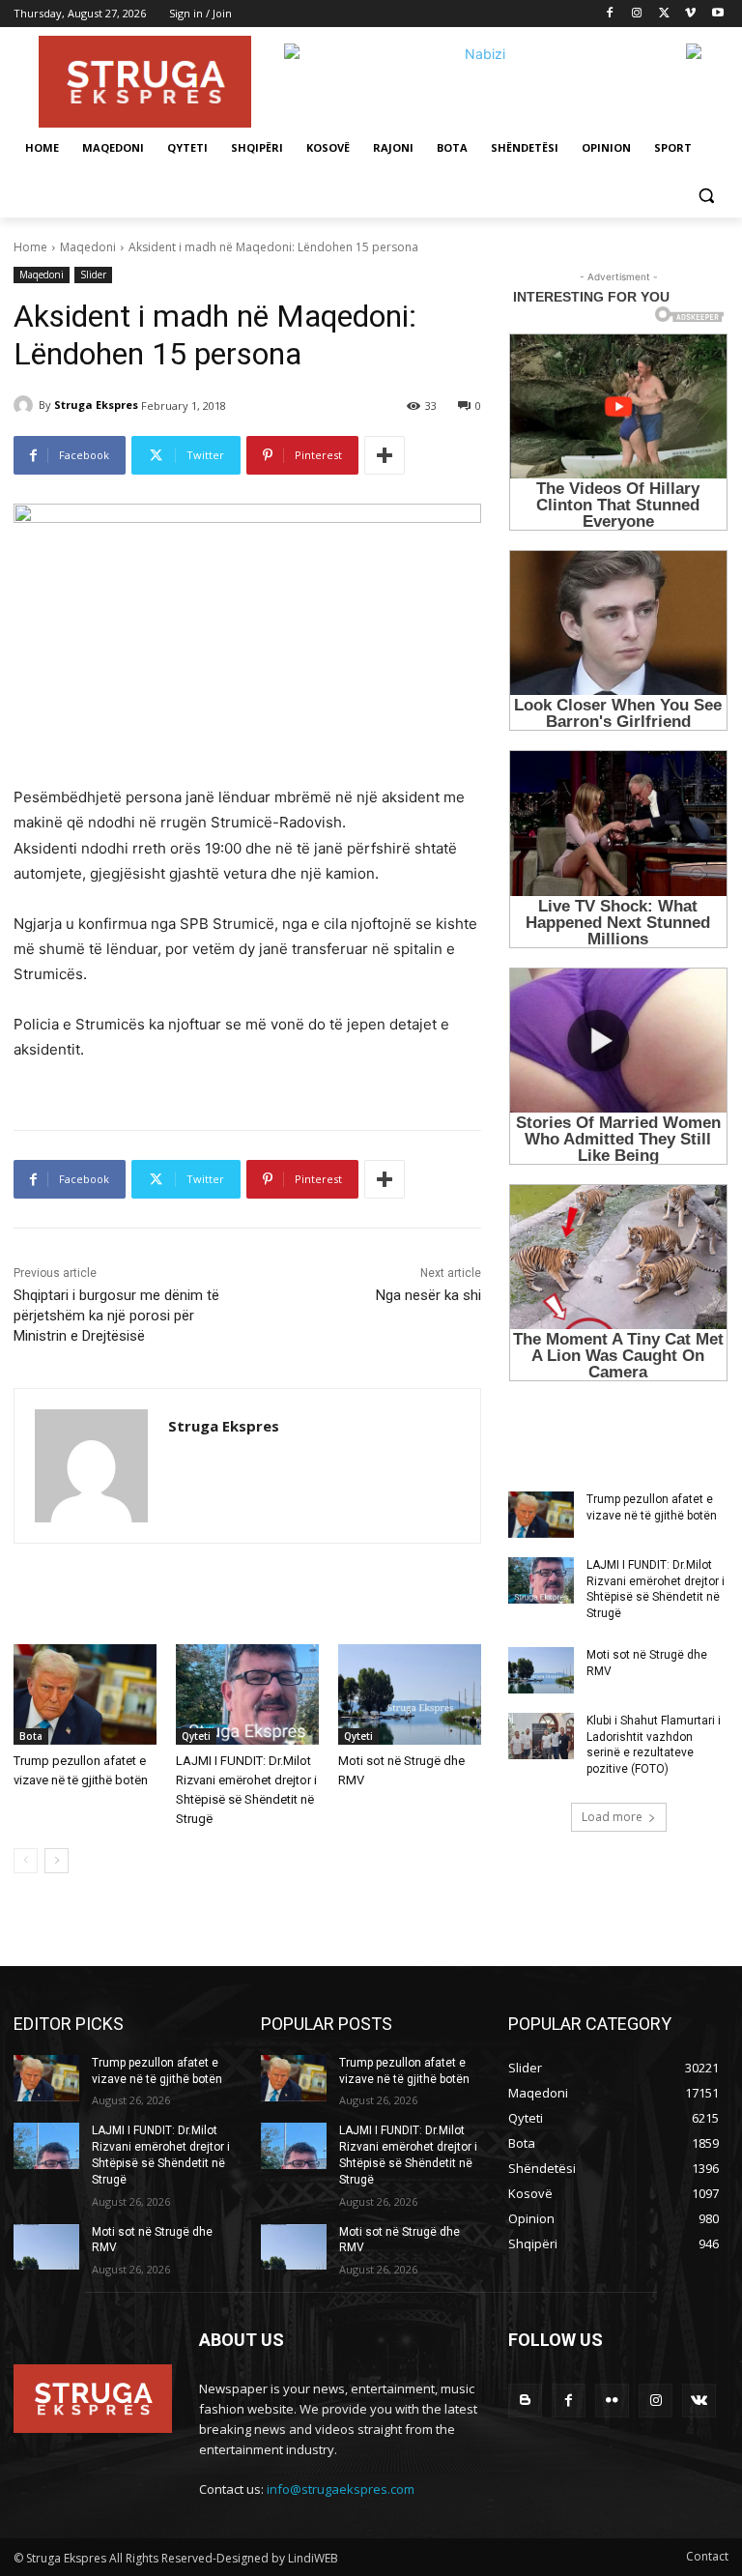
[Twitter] (664, 14)
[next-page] (57, 1861)
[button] (706, 195)
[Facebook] (610, 14)
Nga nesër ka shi (428, 1295)
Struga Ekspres (96, 405)
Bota (31, 1736)
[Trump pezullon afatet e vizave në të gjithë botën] (85, 1694)
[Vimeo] (690, 14)
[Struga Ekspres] (26, 405)
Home (30, 247)
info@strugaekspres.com (341, 2489)
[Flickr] (612, 2401)
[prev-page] (26, 1861)
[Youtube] (717, 14)
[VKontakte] (699, 2401)
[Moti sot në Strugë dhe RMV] (410, 1694)
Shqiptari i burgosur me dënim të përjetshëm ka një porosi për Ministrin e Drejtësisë (116, 1316)
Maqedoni (88, 247)
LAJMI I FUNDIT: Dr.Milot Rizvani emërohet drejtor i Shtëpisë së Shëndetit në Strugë (656, 1589)
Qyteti (196, 1736)
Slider (93, 275)
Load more (612, 1817)
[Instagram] (637, 14)
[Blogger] (525, 2401)
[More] (385, 455)
